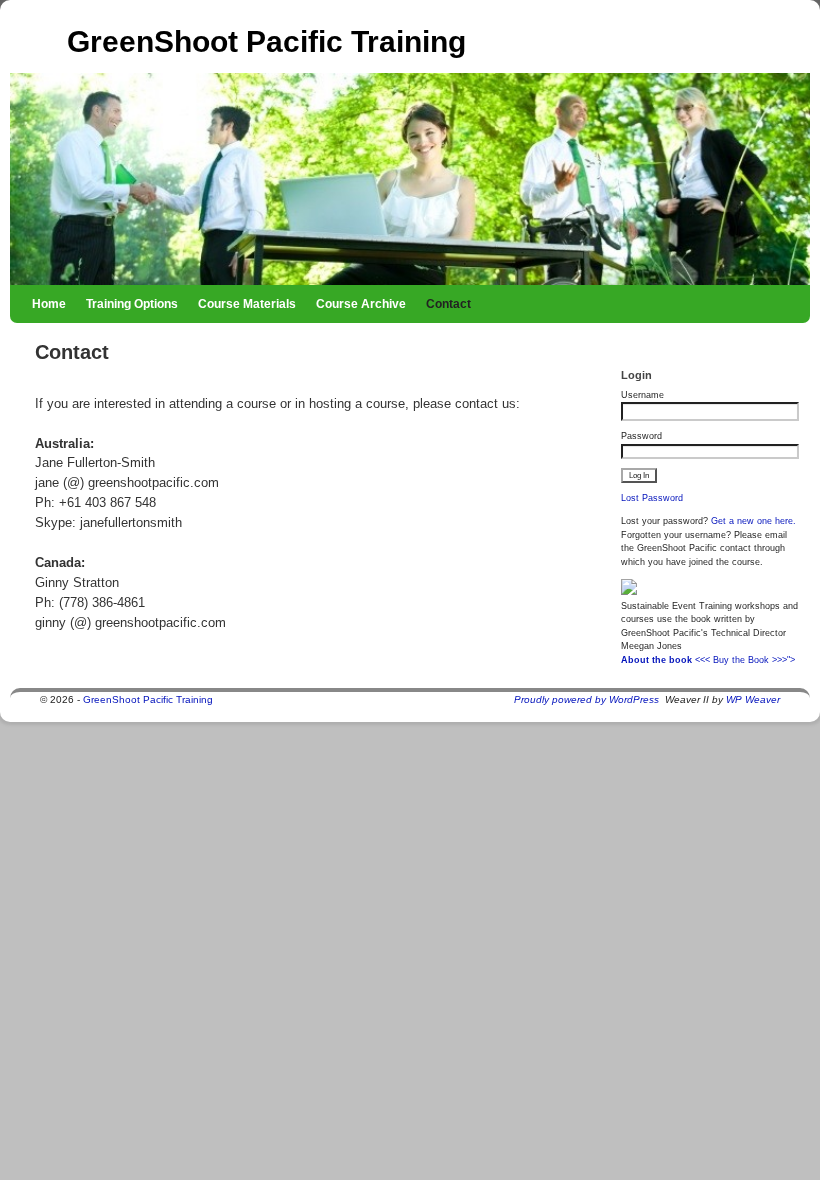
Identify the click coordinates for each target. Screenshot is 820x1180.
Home (49, 304)
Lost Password (652, 498)
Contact (448, 304)
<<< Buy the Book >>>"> (745, 660)
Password (641, 436)
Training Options (132, 304)
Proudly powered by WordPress (586, 699)
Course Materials (247, 304)
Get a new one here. (753, 521)
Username (642, 395)
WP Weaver (753, 699)
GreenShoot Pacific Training (266, 41)
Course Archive (361, 304)
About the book (656, 660)
